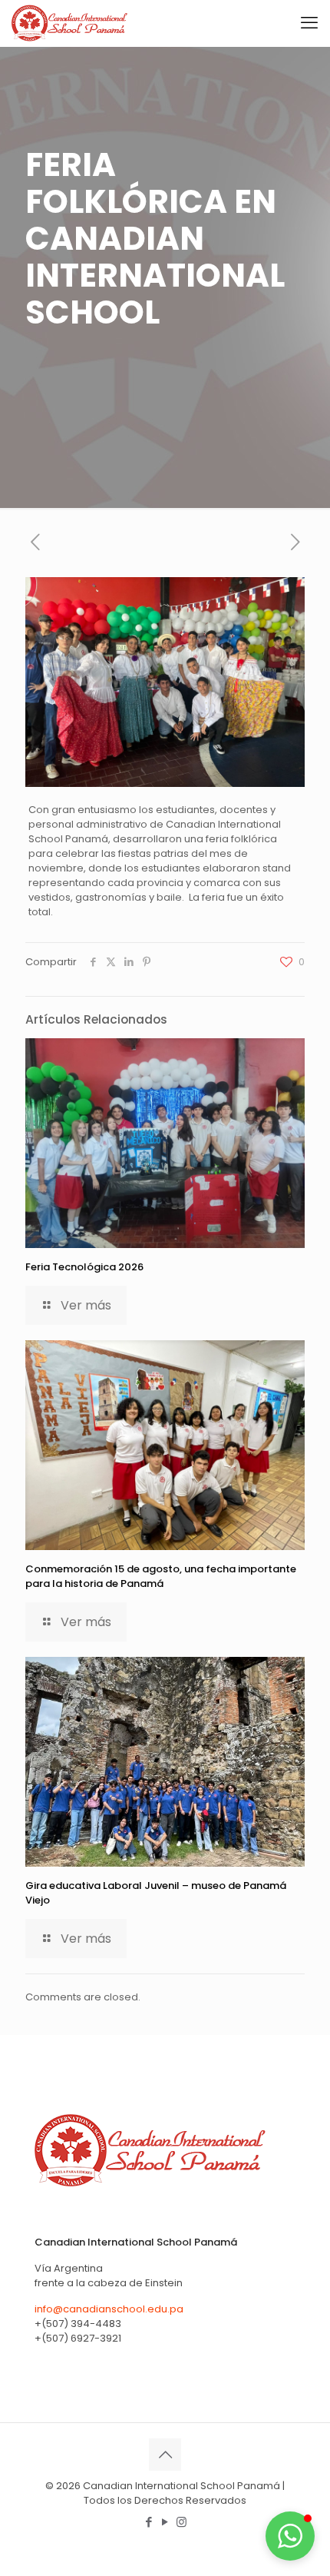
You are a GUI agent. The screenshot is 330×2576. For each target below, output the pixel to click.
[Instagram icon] (181, 2522)
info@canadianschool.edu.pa (109, 2309)
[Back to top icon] (165, 2455)
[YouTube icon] (165, 2522)
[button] (290, 2536)
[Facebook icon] (149, 2522)
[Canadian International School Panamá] (70, 23)
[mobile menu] (309, 23)
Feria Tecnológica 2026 (84, 1267)
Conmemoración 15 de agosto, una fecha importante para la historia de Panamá (161, 1576)
